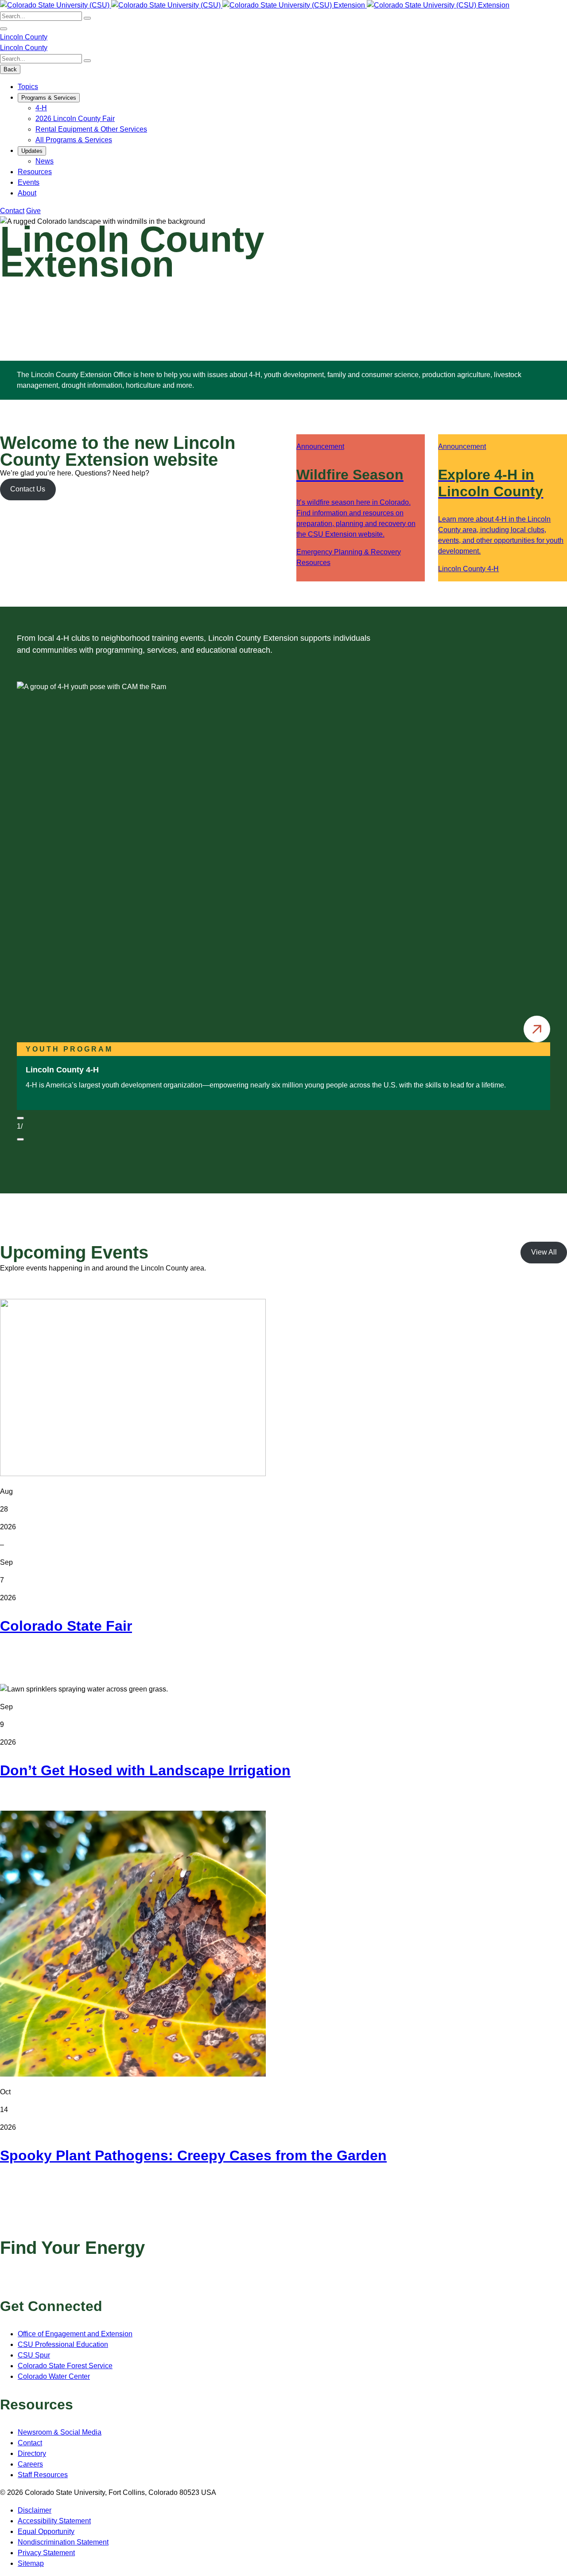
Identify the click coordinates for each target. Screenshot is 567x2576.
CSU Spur (34, 2355)
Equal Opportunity (46, 2531)
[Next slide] (20, 1139)
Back (10, 69)
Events (29, 182)
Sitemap (31, 2563)
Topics (28, 87)
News (45, 161)
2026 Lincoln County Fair (75, 119)
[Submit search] (87, 18)
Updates (32, 151)
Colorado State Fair (66, 1626)
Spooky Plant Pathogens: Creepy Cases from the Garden (193, 2155)
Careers (30, 2464)
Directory (32, 2453)
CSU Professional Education (63, 2344)
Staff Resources (43, 2475)
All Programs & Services (74, 140)
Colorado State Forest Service (65, 2366)
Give (33, 211)
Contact (12, 211)
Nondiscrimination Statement (63, 2542)
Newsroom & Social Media (60, 2432)
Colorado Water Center (54, 2376)
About (27, 193)
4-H (41, 108)
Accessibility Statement (54, 2521)
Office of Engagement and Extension (75, 2334)
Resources (35, 172)
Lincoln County (24, 37)
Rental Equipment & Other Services (91, 129)
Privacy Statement (46, 2553)
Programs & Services (49, 98)
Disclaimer (35, 2510)
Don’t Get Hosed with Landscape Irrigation (145, 1770)
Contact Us (28, 489)
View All (544, 1252)
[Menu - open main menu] (4, 29)
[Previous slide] (20, 1118)
